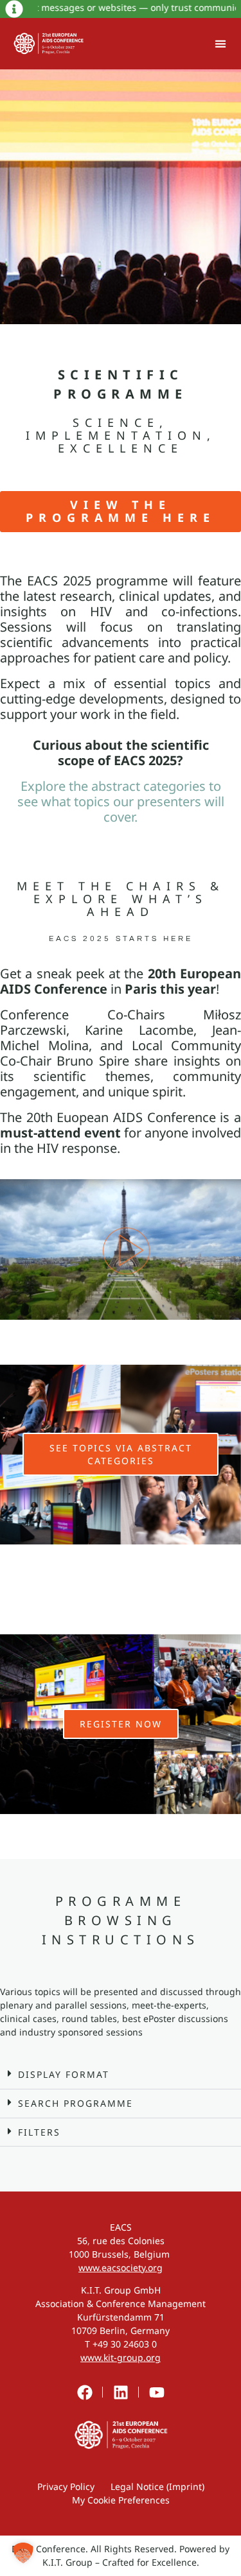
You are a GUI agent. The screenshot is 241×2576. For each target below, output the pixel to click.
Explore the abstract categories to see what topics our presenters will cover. (121, 801)
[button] (220, 44)
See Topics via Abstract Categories (121, 1454)
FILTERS (39, 2132)
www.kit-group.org (121, 2357)
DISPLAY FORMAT (64, 2074)
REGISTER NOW (121, 1724)
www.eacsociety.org (121, 2268)
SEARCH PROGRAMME (76, 2103)
